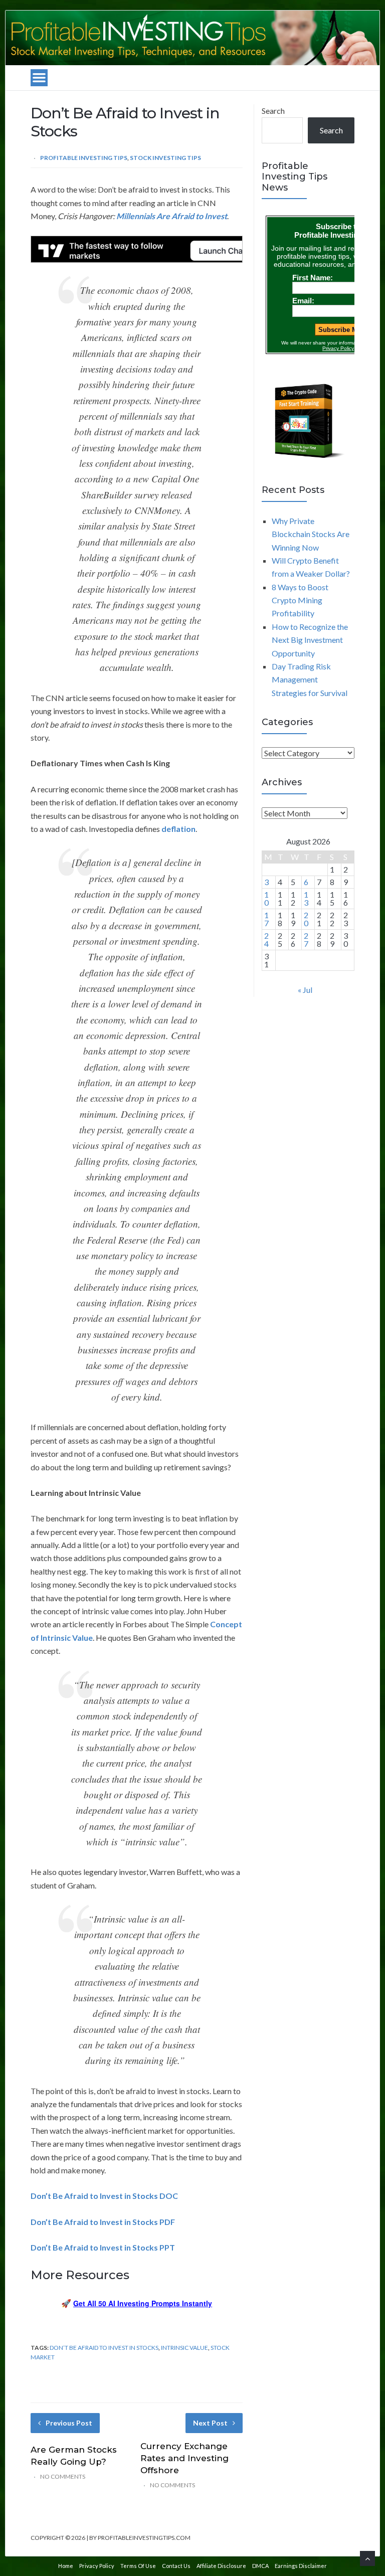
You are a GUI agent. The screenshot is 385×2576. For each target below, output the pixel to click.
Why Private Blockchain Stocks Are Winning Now (311, 534)
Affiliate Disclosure (221, 2566)
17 (266, 919)
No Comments (63, 2476)
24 (266, 939)
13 (306, 898)
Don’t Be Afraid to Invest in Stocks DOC (104, 2196)
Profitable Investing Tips (84, 158)
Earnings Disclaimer (301, 2566)
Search (273, 111)
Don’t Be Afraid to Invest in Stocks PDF (103, 2222)
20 (306, 919)
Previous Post (69, 2423)
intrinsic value (184, 2348)
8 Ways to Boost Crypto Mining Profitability (300, 600)
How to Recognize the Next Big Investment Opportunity (310, 640)
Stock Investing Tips (165, 158)
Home (66, 2566)
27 (306, 939)
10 (266, 898)
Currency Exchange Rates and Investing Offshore (184, 2458)
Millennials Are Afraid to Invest (172, 216)
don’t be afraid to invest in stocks (104, 2348)
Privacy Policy (97, 2566)
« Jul (305, 990)
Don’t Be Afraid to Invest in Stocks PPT (103, 2247)
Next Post (210, 2423)
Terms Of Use (138, 2566)
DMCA (260, 2566)
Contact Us (176, 2566)
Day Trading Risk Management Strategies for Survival (310, 679)
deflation (178, 829)
